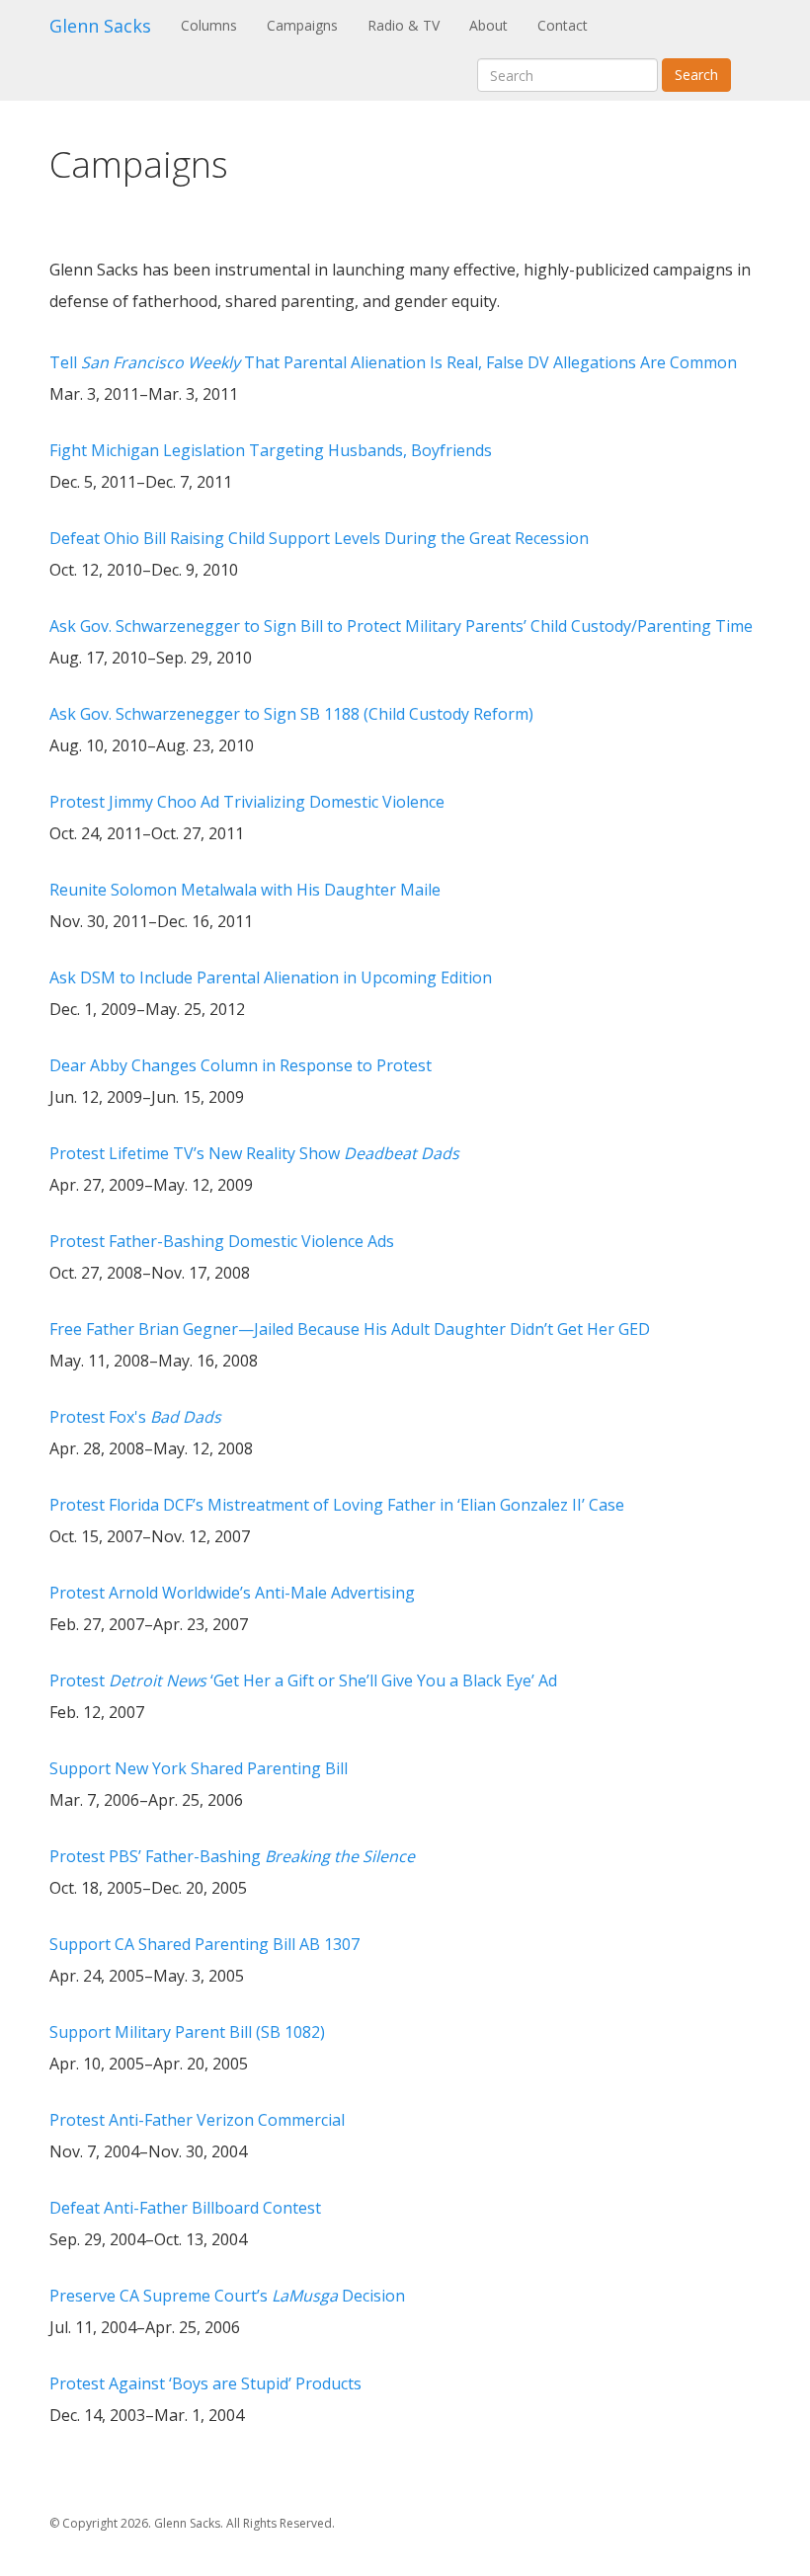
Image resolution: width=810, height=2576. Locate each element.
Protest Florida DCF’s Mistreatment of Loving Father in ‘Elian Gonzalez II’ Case (337, 1505)
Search (696, 75)
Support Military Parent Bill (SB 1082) (187, 2032)
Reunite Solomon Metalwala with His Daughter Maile (245, 890)
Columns (216, 25)
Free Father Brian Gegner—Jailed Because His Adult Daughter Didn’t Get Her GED (350, 1329)
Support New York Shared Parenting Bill (199, 1768)
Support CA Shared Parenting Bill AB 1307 (204, 1944)
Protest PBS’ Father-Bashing (232, 1856)
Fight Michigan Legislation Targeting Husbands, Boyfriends (271, 450)
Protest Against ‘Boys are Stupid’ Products (205, 2383)
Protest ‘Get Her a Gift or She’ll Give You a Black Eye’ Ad (303, 1680)
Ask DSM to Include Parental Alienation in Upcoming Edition (271, 977)
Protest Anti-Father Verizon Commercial (197, 2120)
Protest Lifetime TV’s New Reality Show (254, 1153)
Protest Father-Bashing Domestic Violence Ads (222, 1241)
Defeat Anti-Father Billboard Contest (185, 2208)
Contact (563, 25)
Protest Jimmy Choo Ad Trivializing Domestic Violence (247, 802)
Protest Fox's (135, 1417)
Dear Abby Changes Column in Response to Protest (241, 1065)
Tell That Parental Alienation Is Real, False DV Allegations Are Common (393, 362)
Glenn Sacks (100, 26)
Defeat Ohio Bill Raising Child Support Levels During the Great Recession (319, 538)
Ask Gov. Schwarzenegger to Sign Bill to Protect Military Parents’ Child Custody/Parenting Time (401, 626)
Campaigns (302, 25)
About (488, 25)
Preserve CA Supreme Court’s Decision (227, 2296)
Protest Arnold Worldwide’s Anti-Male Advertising (232, 1593)
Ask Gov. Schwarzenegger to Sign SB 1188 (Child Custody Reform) (291, 714)
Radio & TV (404, 25)
